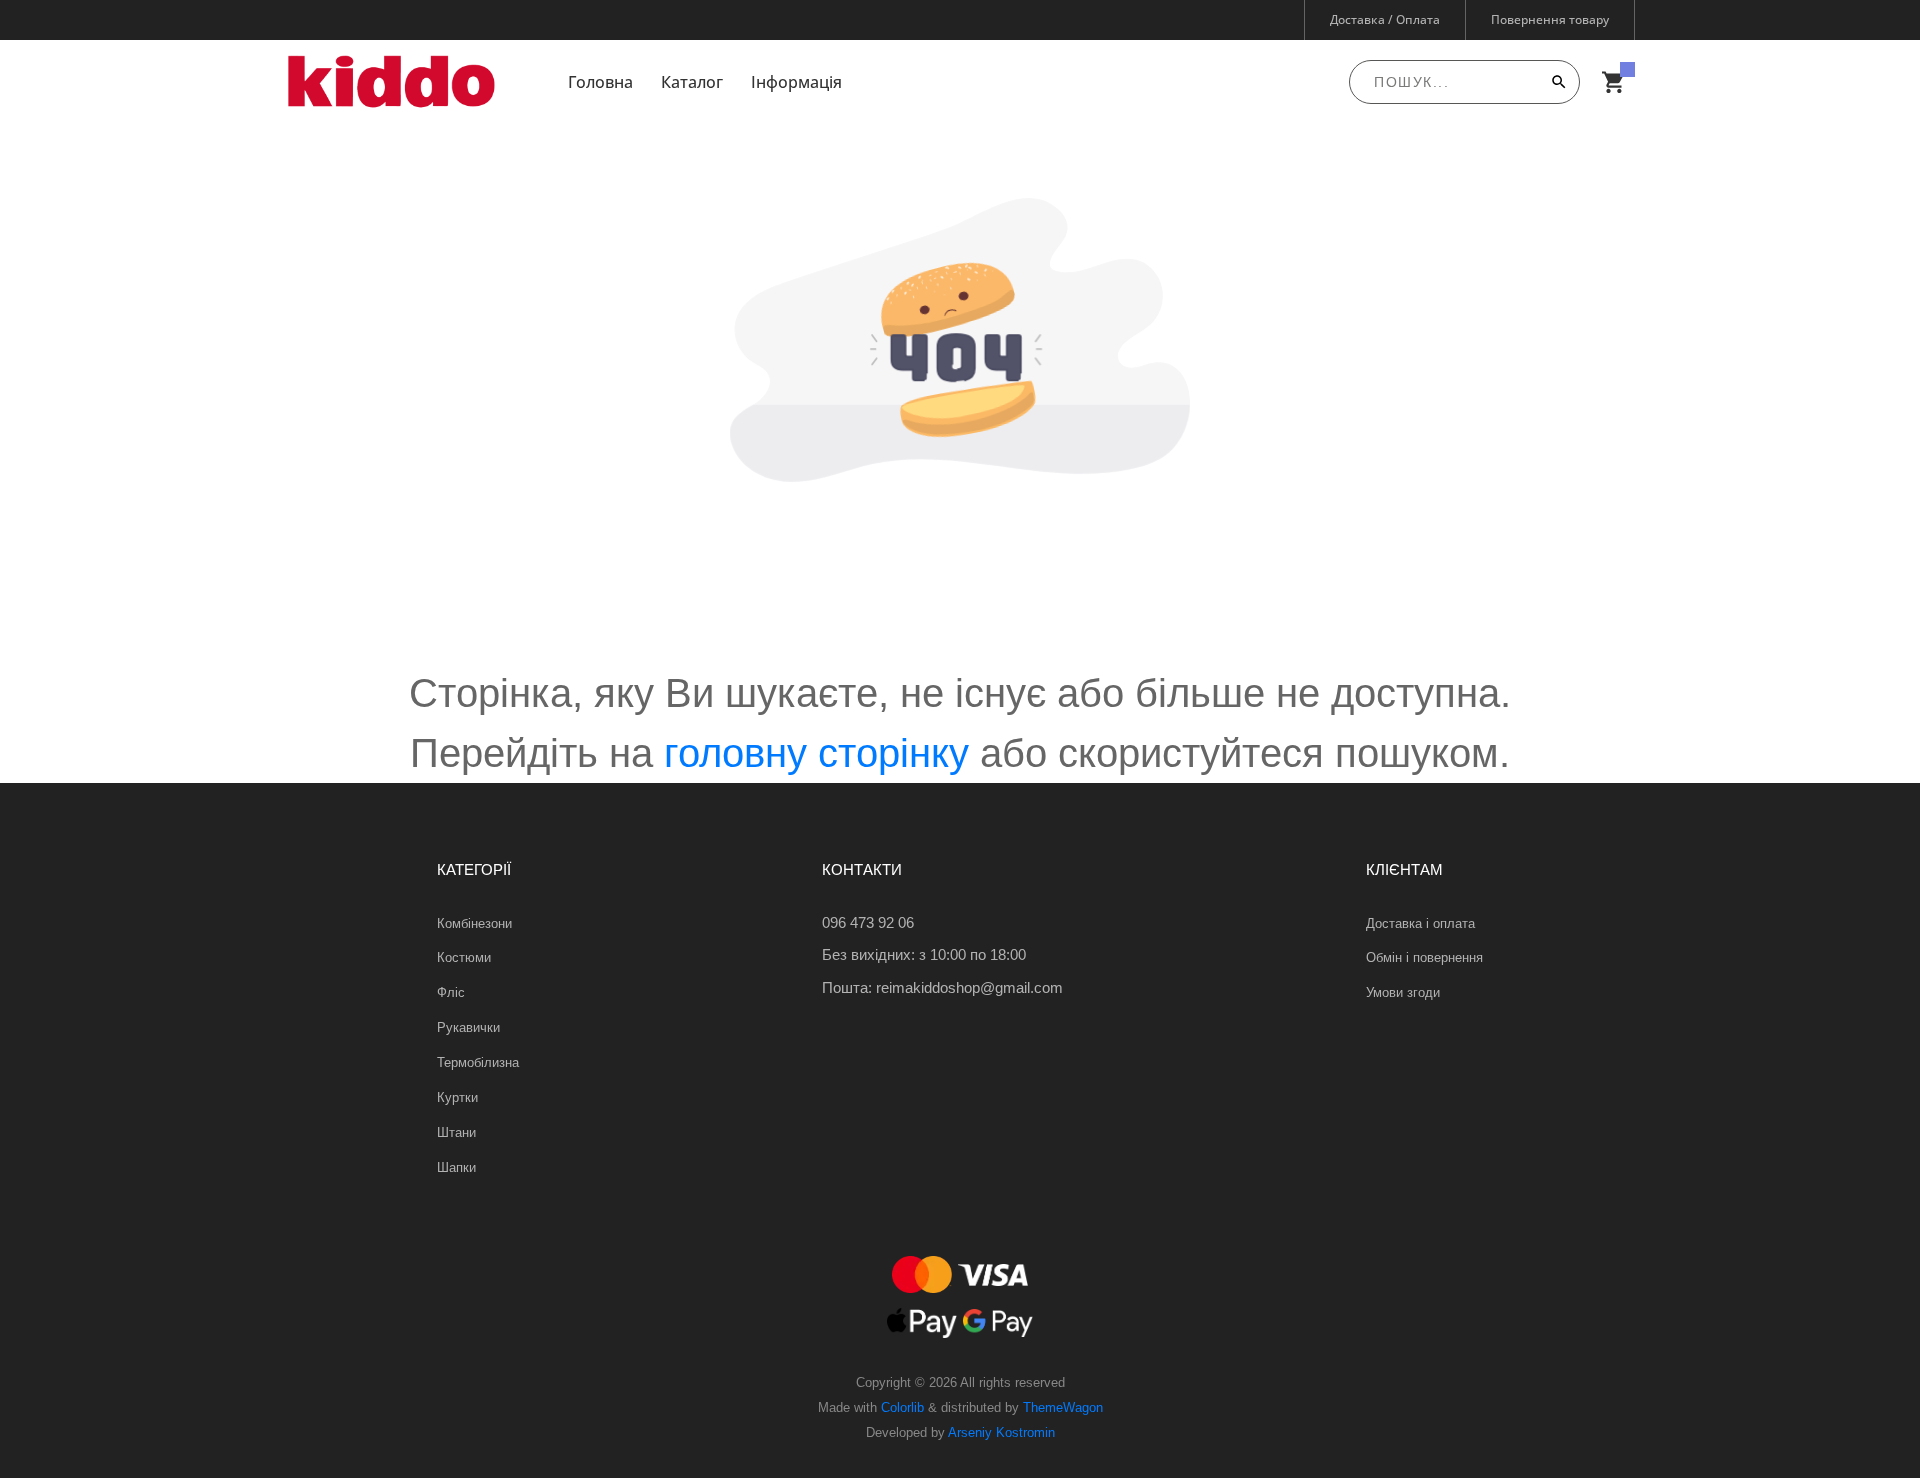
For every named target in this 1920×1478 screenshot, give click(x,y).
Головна (600, 82)
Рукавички (468, 1027)
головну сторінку (816, 753)
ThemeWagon (1063, 1407)
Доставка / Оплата (1385, 19)
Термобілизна (478, 1062)
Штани (456, 1132)
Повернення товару (1550, 19)
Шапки (456, 1167)
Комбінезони (474, 923)
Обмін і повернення (1424, 957)
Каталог (692, 82)
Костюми (464, 957)
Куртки (457, 1097)
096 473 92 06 (868, 922)
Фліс (451, 992)
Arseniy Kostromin (1001, 1432)
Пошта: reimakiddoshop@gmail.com (942, 987)
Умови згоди (1403, 992)
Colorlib (902, 1407)
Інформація (796, 82)
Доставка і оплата (1420, 923)
